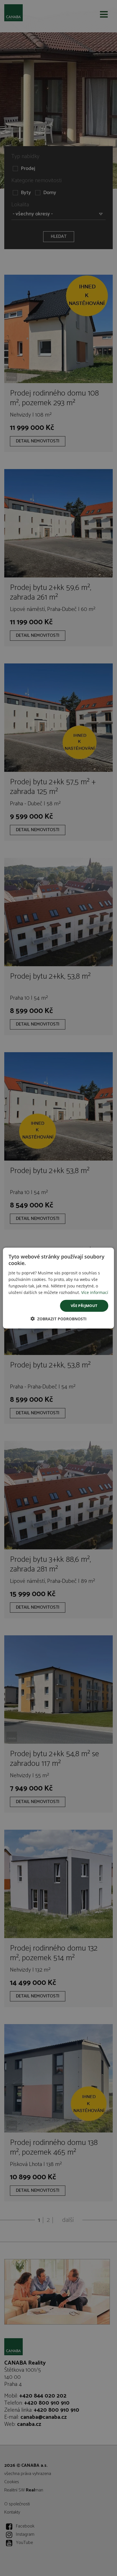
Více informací (95, 1292)
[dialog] (58, 1288)
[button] (58, 1319)
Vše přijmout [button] (84, 1306)
